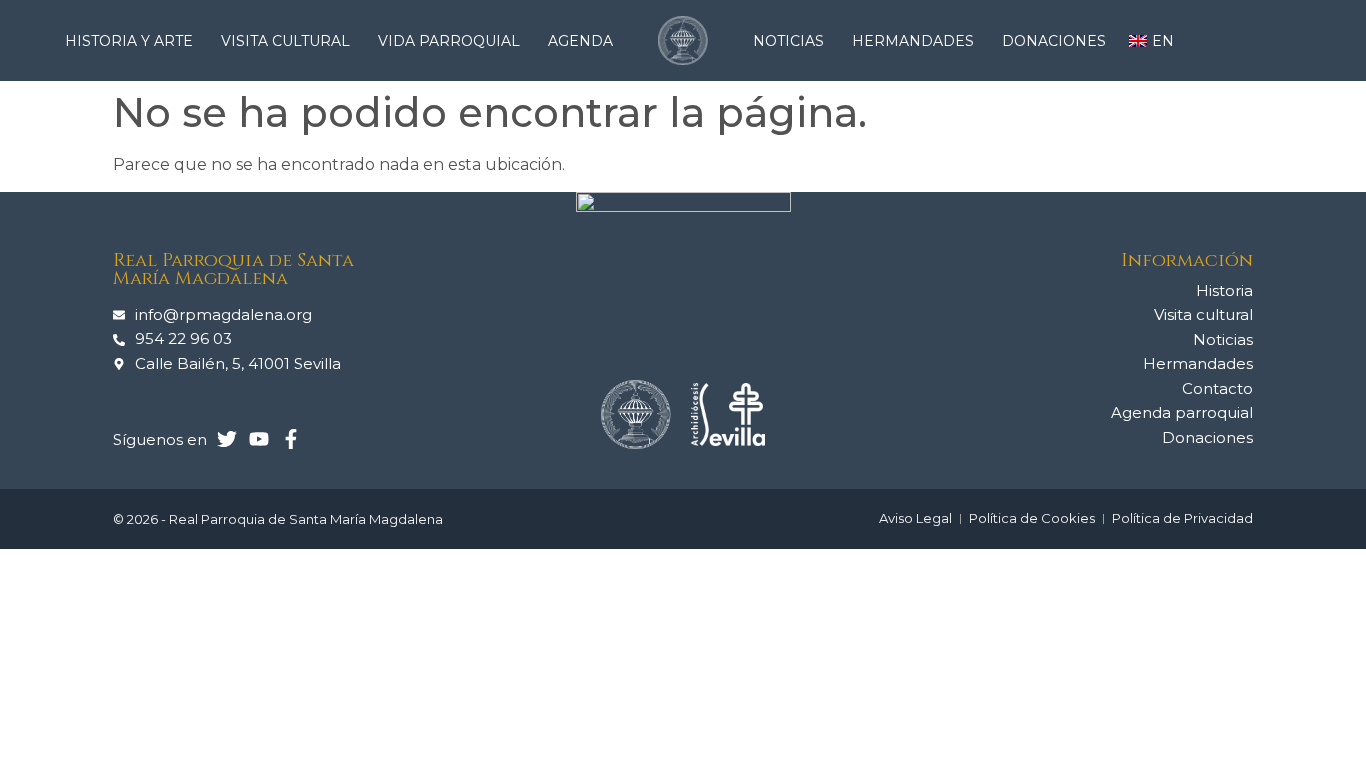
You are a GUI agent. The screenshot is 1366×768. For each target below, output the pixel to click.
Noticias (788, 41)
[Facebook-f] (291, 439)
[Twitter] (227, 439)
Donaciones (1054, 41)
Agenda (580, 41)
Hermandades (913, 41)
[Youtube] (259, 439)
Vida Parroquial (449, 41)
